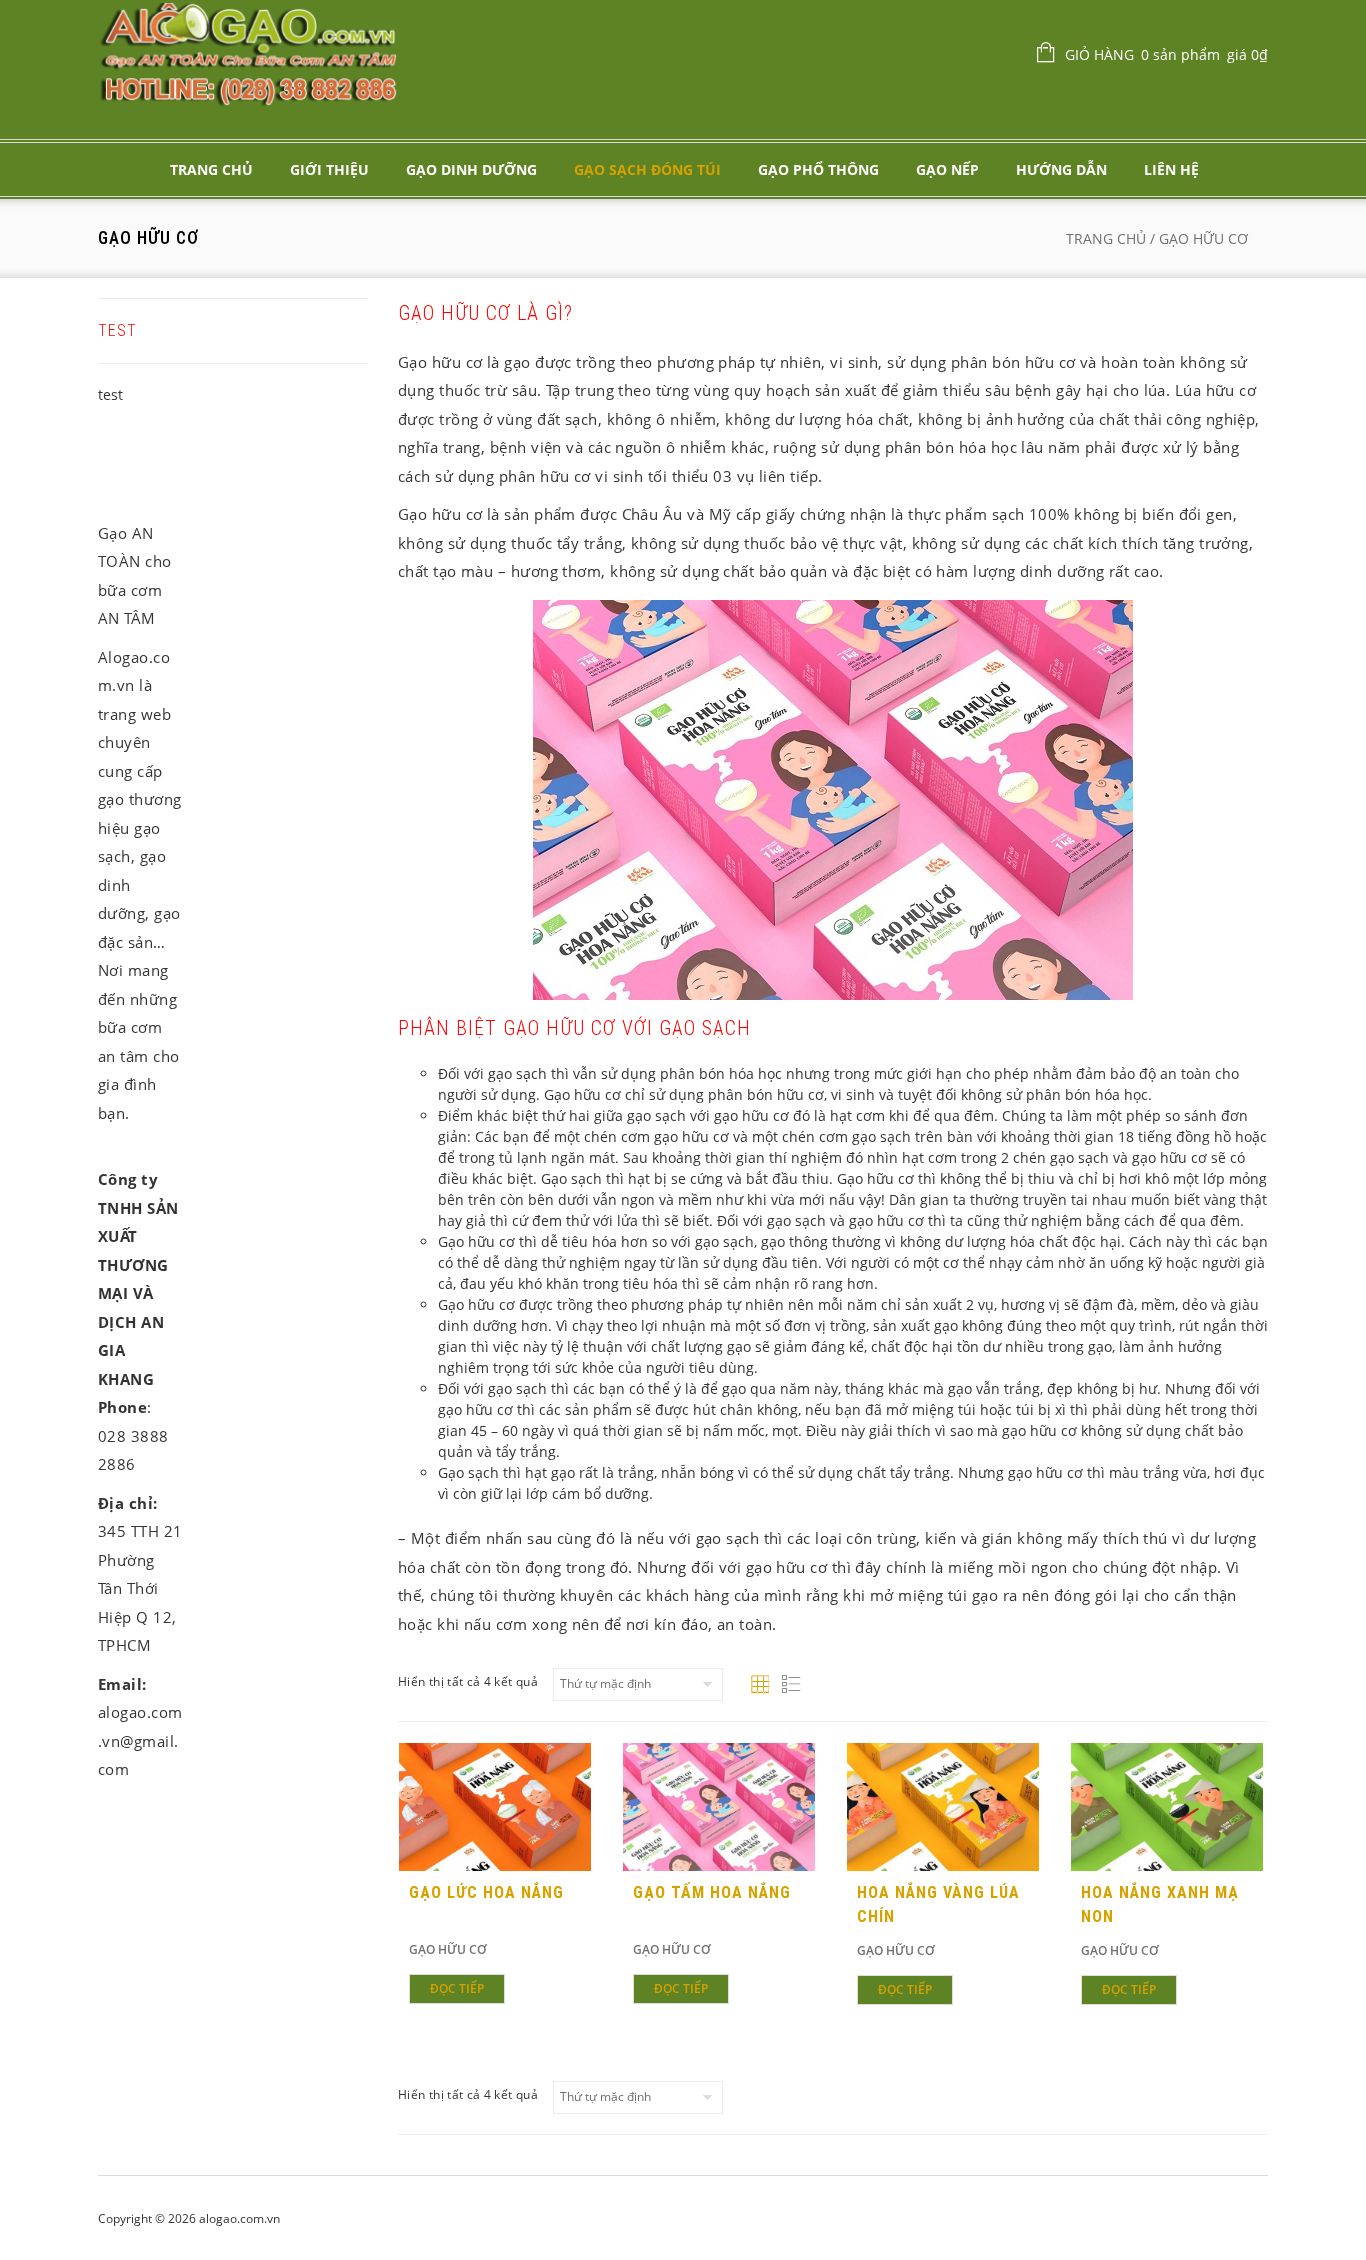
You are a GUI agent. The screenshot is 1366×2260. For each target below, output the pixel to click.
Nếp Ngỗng (265, 1548)
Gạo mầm (218, 643)
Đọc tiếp (457, 1988)
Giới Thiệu (329, 169)
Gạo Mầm (264, 601)
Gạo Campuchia (219, 1143)
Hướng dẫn (1061, 169)
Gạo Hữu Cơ (448, 1949)
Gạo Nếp (947, 169)
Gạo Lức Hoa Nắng (486, 1892)
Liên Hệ (1171, 169)
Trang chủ (1106, 238)
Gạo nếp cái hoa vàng (265, 1373)
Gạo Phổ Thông (818, 169)
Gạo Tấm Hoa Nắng (712, 1892)
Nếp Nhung (265, 1873)
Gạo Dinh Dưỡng (471, 169)
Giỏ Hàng (1166, 54)
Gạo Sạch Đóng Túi (647, 169)
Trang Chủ (211, 169)
